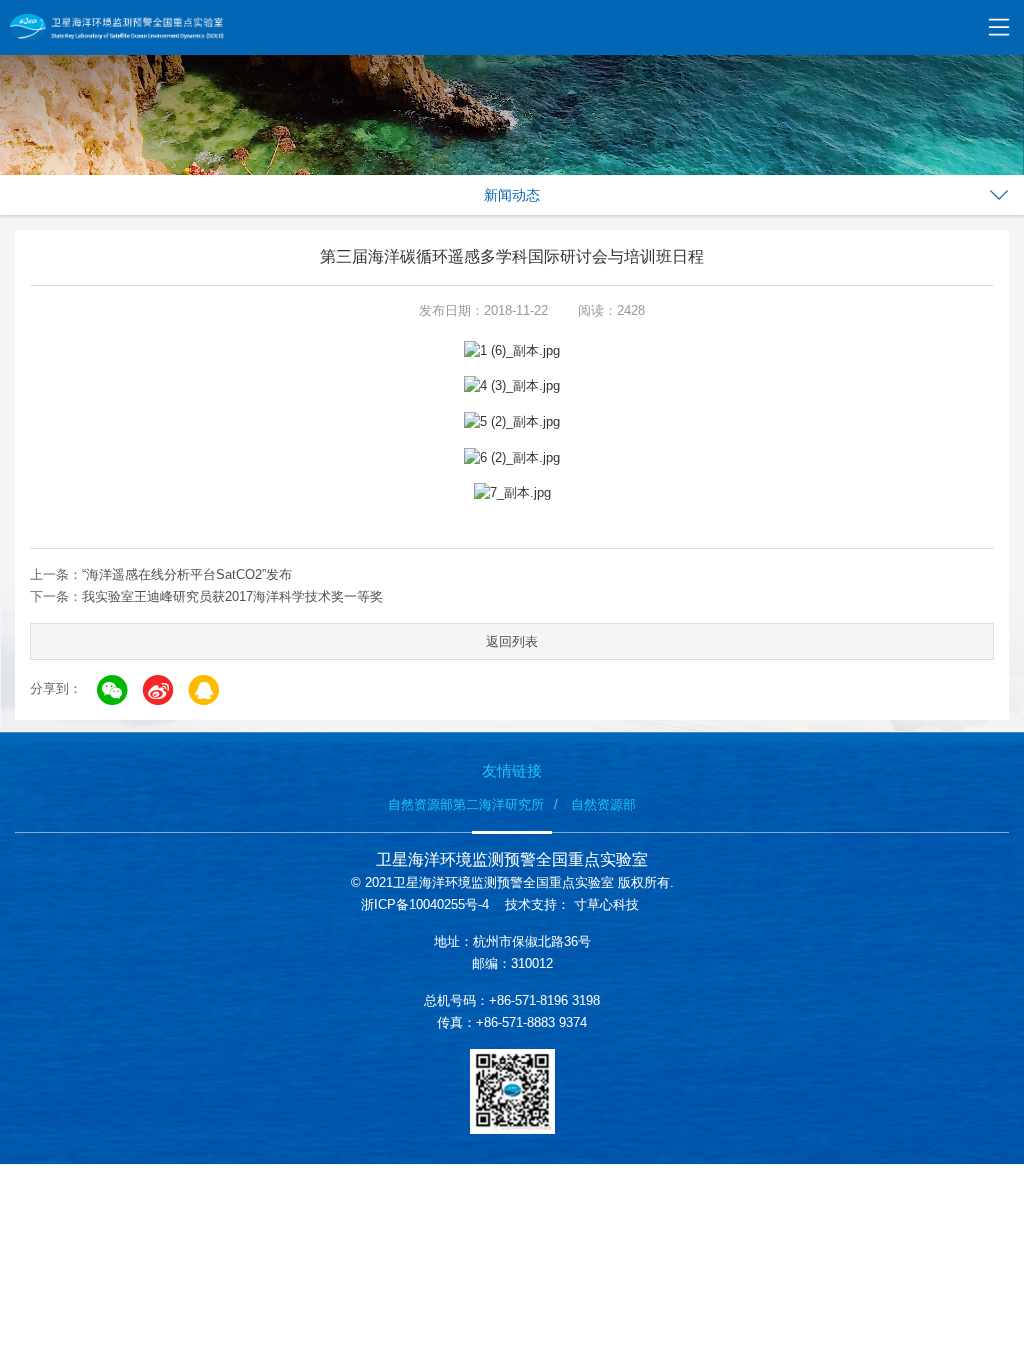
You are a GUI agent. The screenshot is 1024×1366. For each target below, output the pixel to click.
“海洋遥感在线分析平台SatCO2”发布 (187, 574)
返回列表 (512, 641)
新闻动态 (512, 195)
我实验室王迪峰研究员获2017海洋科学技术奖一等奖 (232, 596)
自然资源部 (603, 804)
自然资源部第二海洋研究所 (466, 804)
